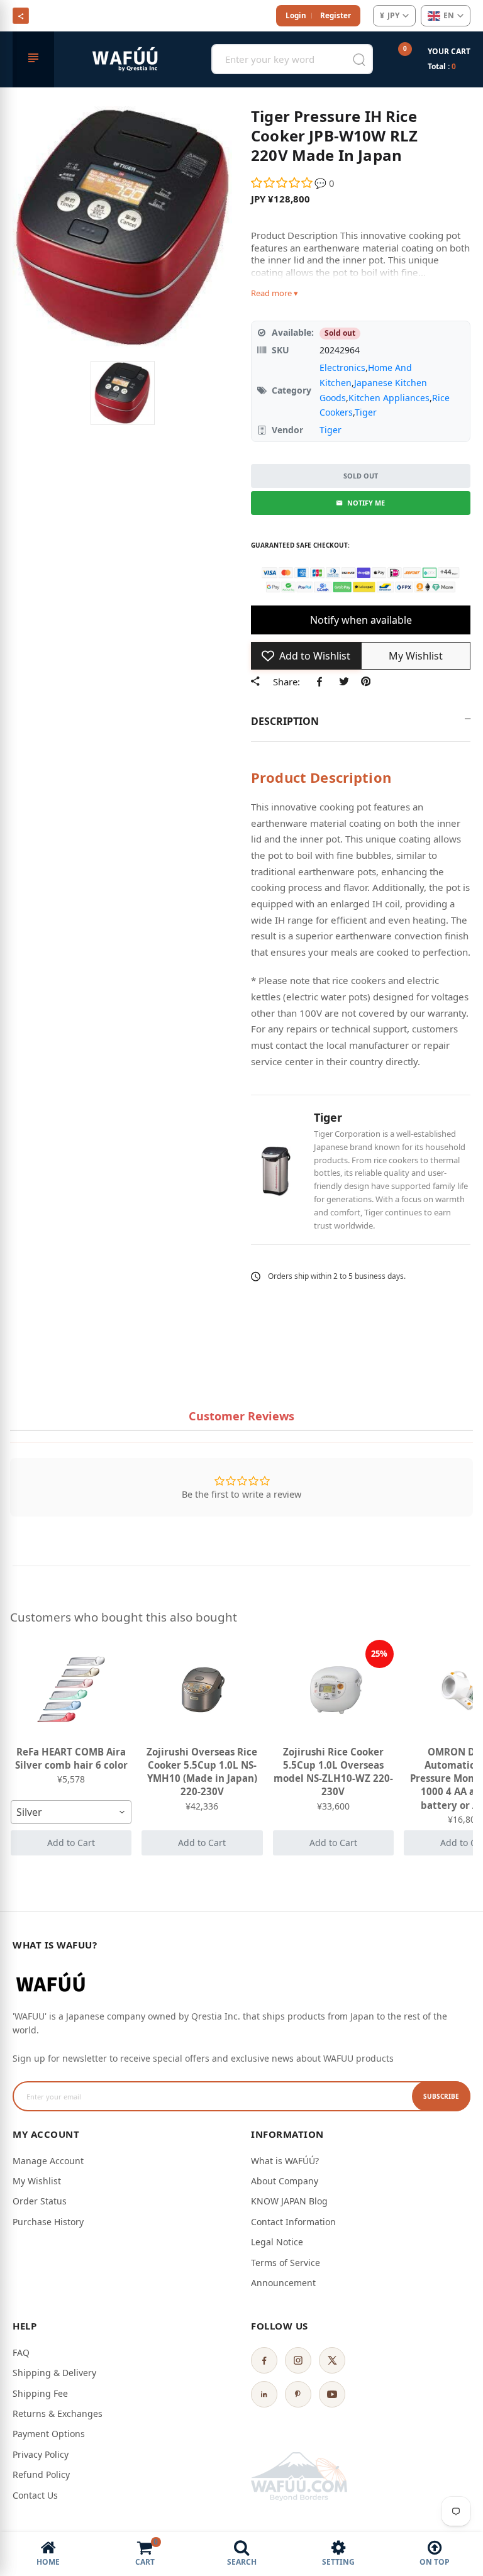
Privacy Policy (41, 2454)
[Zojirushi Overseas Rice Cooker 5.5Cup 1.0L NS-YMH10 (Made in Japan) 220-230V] (202, 1690)
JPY (390, 15)
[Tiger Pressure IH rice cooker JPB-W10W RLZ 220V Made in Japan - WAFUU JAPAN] (123, 393)
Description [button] (285, 721)
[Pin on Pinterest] (366, 681)
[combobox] (71, 1812)
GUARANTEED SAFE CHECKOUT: (300, 545)
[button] (283, 183)
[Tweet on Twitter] (344, 681)
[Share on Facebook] (322, 681)
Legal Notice (277, 2242)
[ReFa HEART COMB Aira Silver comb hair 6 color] (71, 1690)
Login (296, 15)
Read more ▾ (275, 293)
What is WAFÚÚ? (285, 2161)
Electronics (342, 368)
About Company (285, 2181)
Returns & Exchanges (58, 2413)
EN (449, 15)
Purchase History (48, 2222)
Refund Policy (41, 2474)
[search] (359, 59)
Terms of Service (286, 2263)
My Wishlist (37, 2181)
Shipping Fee (40, 2393)
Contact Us (35, 2495)
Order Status (40, 2201)
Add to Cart (71, 1843)
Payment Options (49, 2434)
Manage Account (48, 2161)
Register (336, 15)
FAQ (21, 2352)
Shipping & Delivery (54, 2373)
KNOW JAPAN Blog (289, 2201)
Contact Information (293, 2222)
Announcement (283, 2283)
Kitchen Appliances (389, 398)
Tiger (366, 412)
